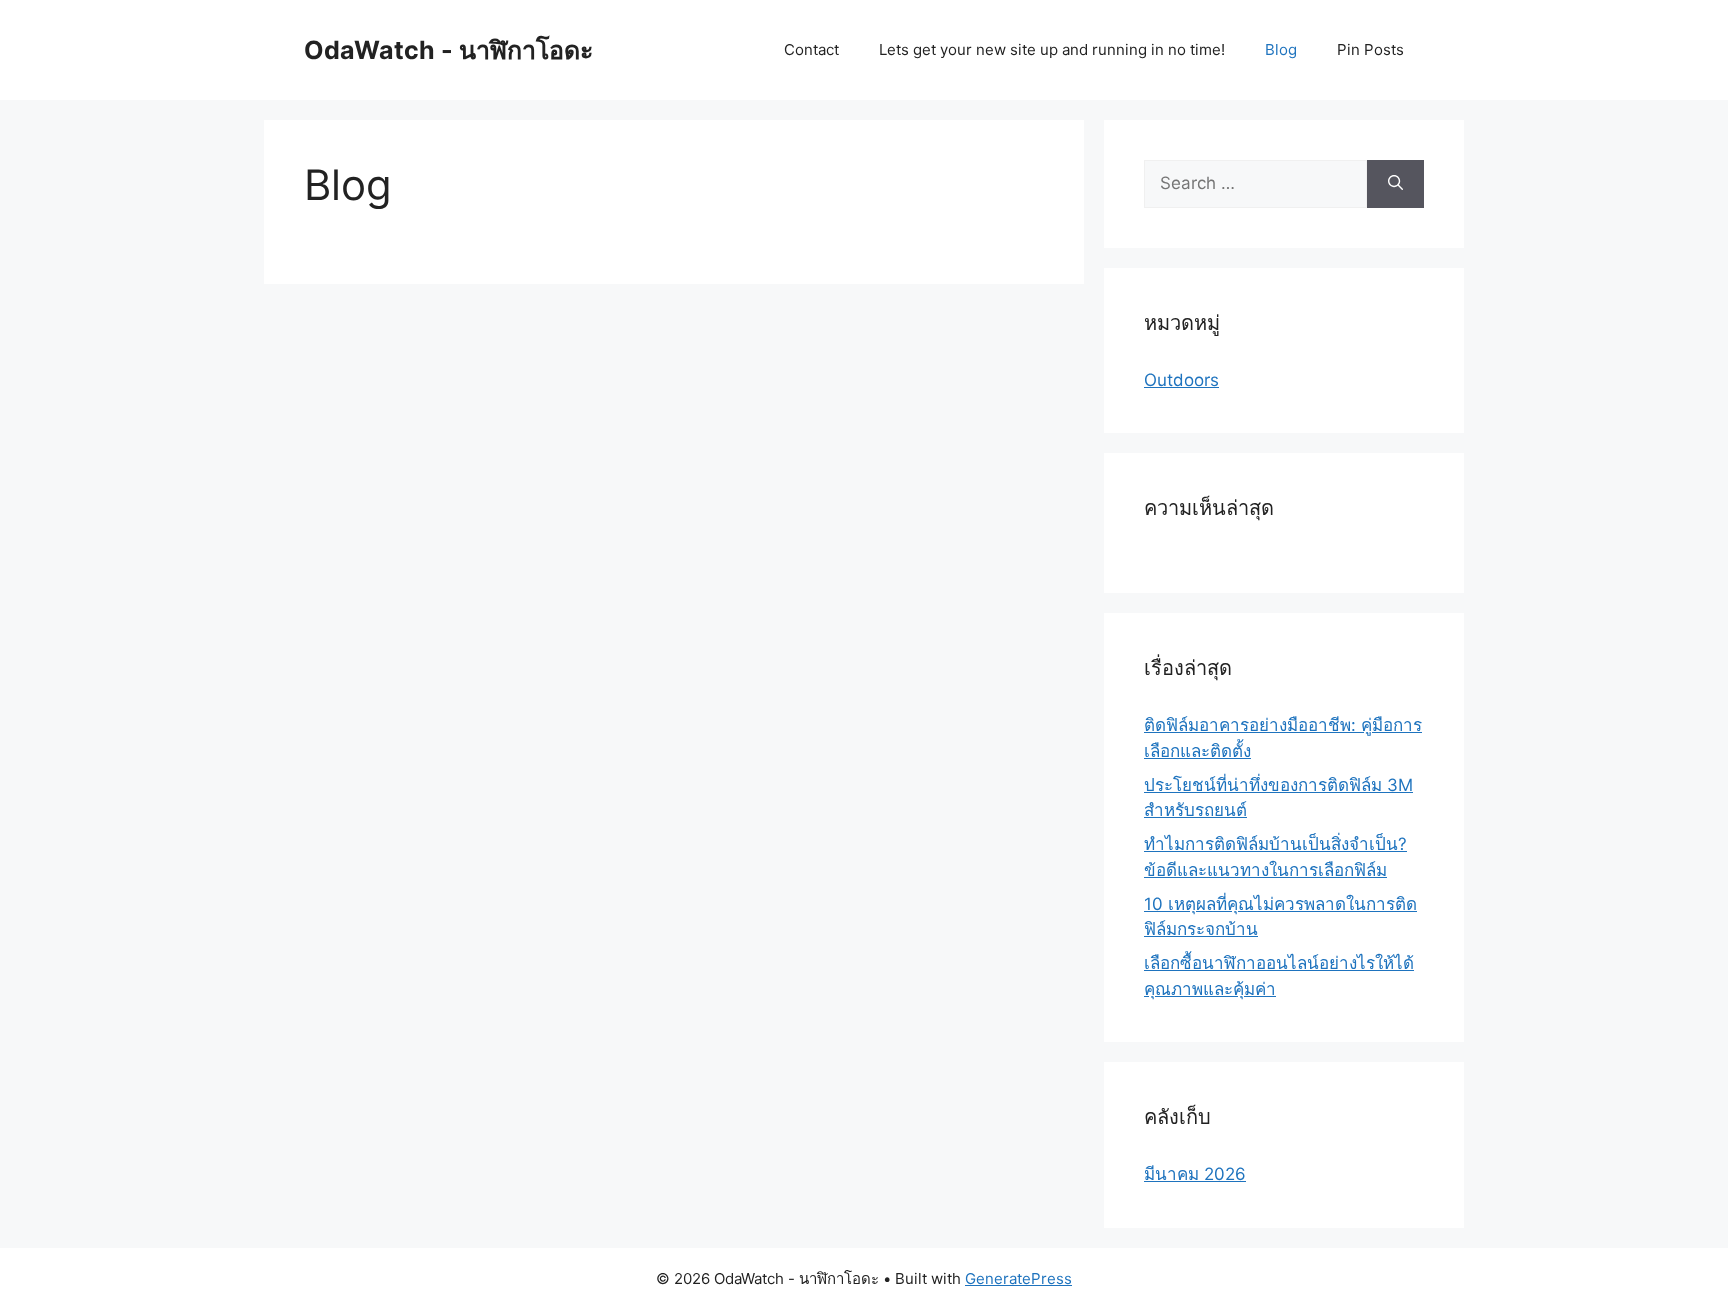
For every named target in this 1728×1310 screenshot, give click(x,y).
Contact (811, 49)
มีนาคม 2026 (1195, 1174)
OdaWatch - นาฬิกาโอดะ (448, 50)
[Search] (1395, 184)
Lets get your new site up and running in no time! (1052, 49)
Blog (1281, 49)
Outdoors (1181, 380)
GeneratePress (1018, 1278)
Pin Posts (1370, 49)
